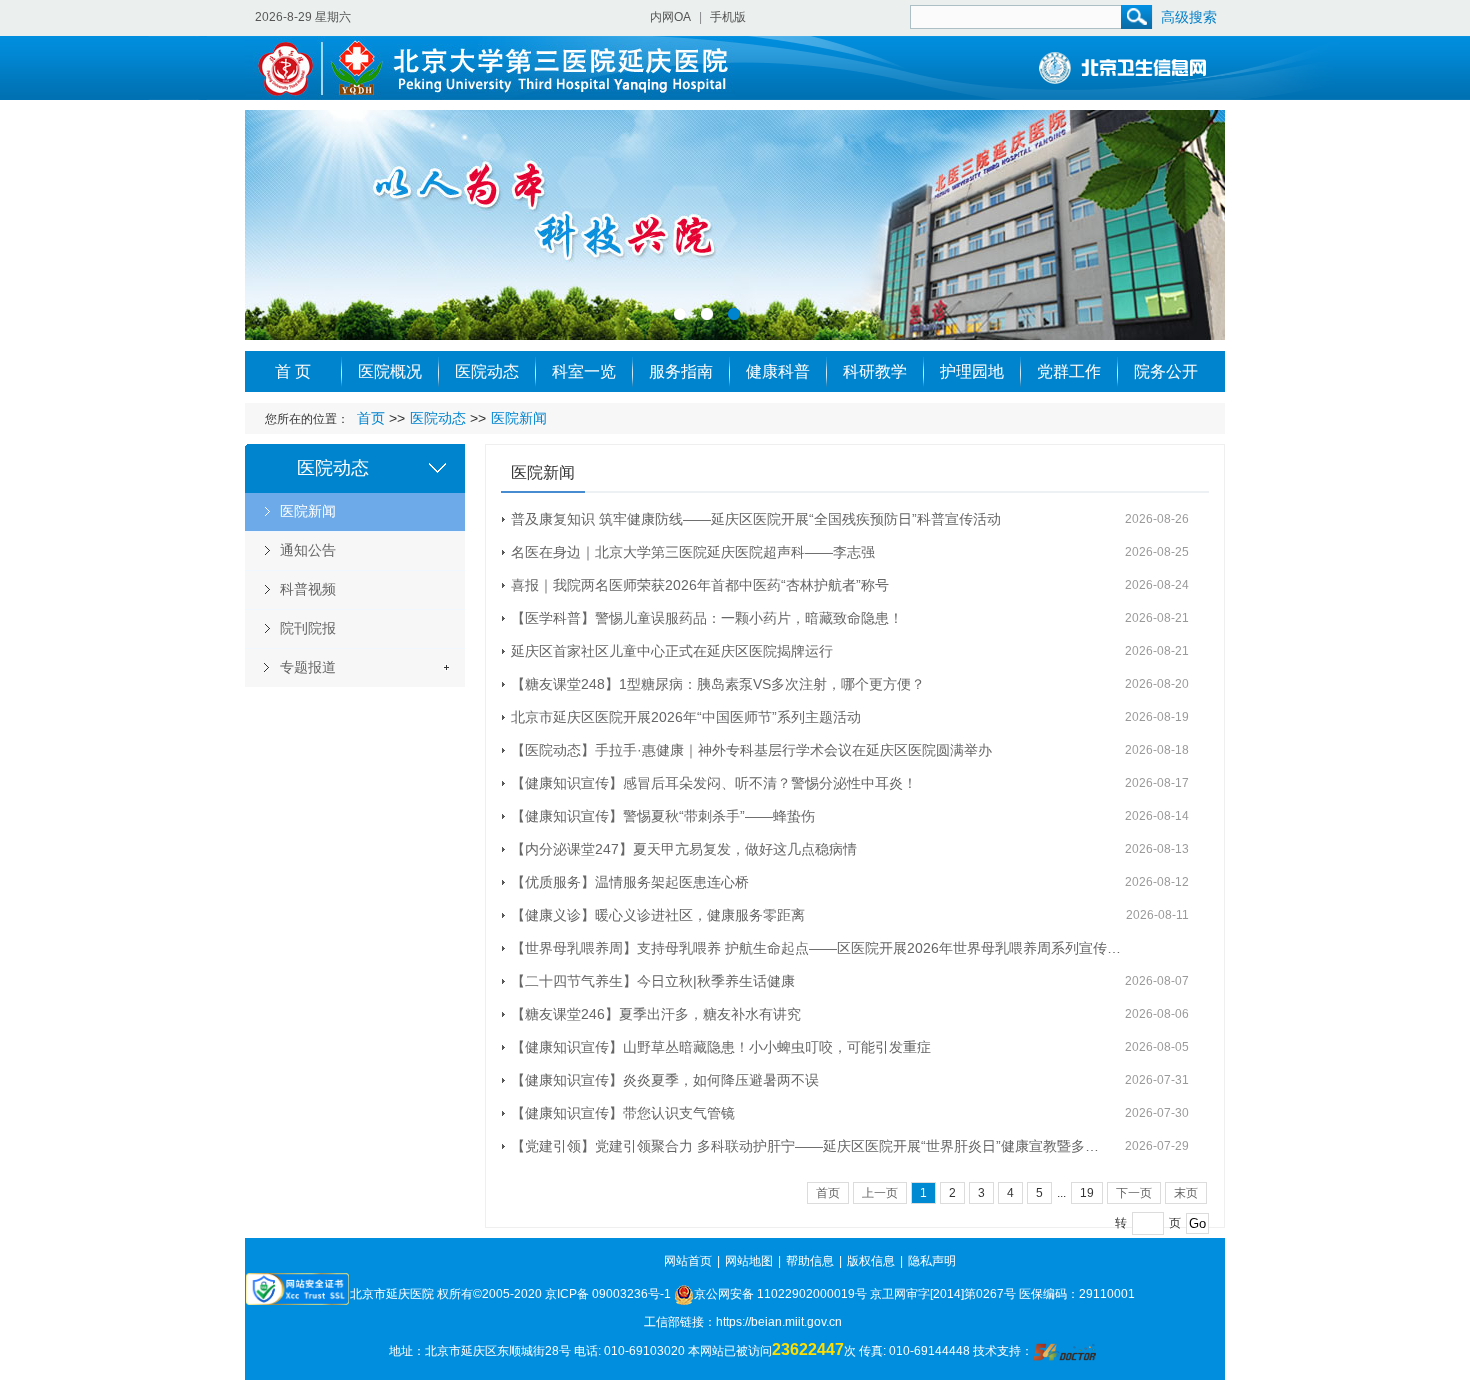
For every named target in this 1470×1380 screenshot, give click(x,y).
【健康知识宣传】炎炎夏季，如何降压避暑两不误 (665, 1080)
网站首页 (688, 1261)
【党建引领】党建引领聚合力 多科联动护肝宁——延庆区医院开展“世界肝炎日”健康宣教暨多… (805, 1146)
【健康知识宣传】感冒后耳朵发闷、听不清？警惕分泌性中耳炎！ (714, 783)
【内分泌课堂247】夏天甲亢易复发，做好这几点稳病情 (684, 849)
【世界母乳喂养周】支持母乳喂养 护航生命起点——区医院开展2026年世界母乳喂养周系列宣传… (816, 948)
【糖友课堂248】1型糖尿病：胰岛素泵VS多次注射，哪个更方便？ (718, 684)
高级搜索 (1189, 17)
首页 (371, 418)
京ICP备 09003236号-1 (608, 1294)
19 (1087, 1193)
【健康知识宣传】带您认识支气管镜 (623, 1113)
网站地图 (749, 1261)
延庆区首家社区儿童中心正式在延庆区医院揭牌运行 (672, 651)
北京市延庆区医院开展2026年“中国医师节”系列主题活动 (686, 717)
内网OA (670, 17)
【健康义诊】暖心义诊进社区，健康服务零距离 (658, 915)
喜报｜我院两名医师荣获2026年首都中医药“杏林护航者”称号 (700, 585)
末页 (1186, 1193)
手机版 (728, 17)
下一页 (1134, 1193)
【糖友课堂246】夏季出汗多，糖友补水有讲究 (656, 1014)
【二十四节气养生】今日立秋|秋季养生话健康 (653, 981)
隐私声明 (932, 1261)
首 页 (293, 371)
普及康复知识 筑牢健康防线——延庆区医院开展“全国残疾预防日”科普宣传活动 (756, 519)
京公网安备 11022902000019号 (780, 1294)
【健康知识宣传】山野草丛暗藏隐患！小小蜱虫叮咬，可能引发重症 (721, 1047)
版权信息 (871, 1261)
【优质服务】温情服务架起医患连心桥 (630, 882)
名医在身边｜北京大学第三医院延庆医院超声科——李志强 (693, 552)
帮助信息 (810, 1261)
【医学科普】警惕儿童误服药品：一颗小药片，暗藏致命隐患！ (707, 618)
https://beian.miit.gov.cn (779, 1322)
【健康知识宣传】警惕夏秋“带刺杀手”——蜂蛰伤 (663, 816)
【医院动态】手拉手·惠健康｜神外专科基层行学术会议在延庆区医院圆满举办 (751, 750)
